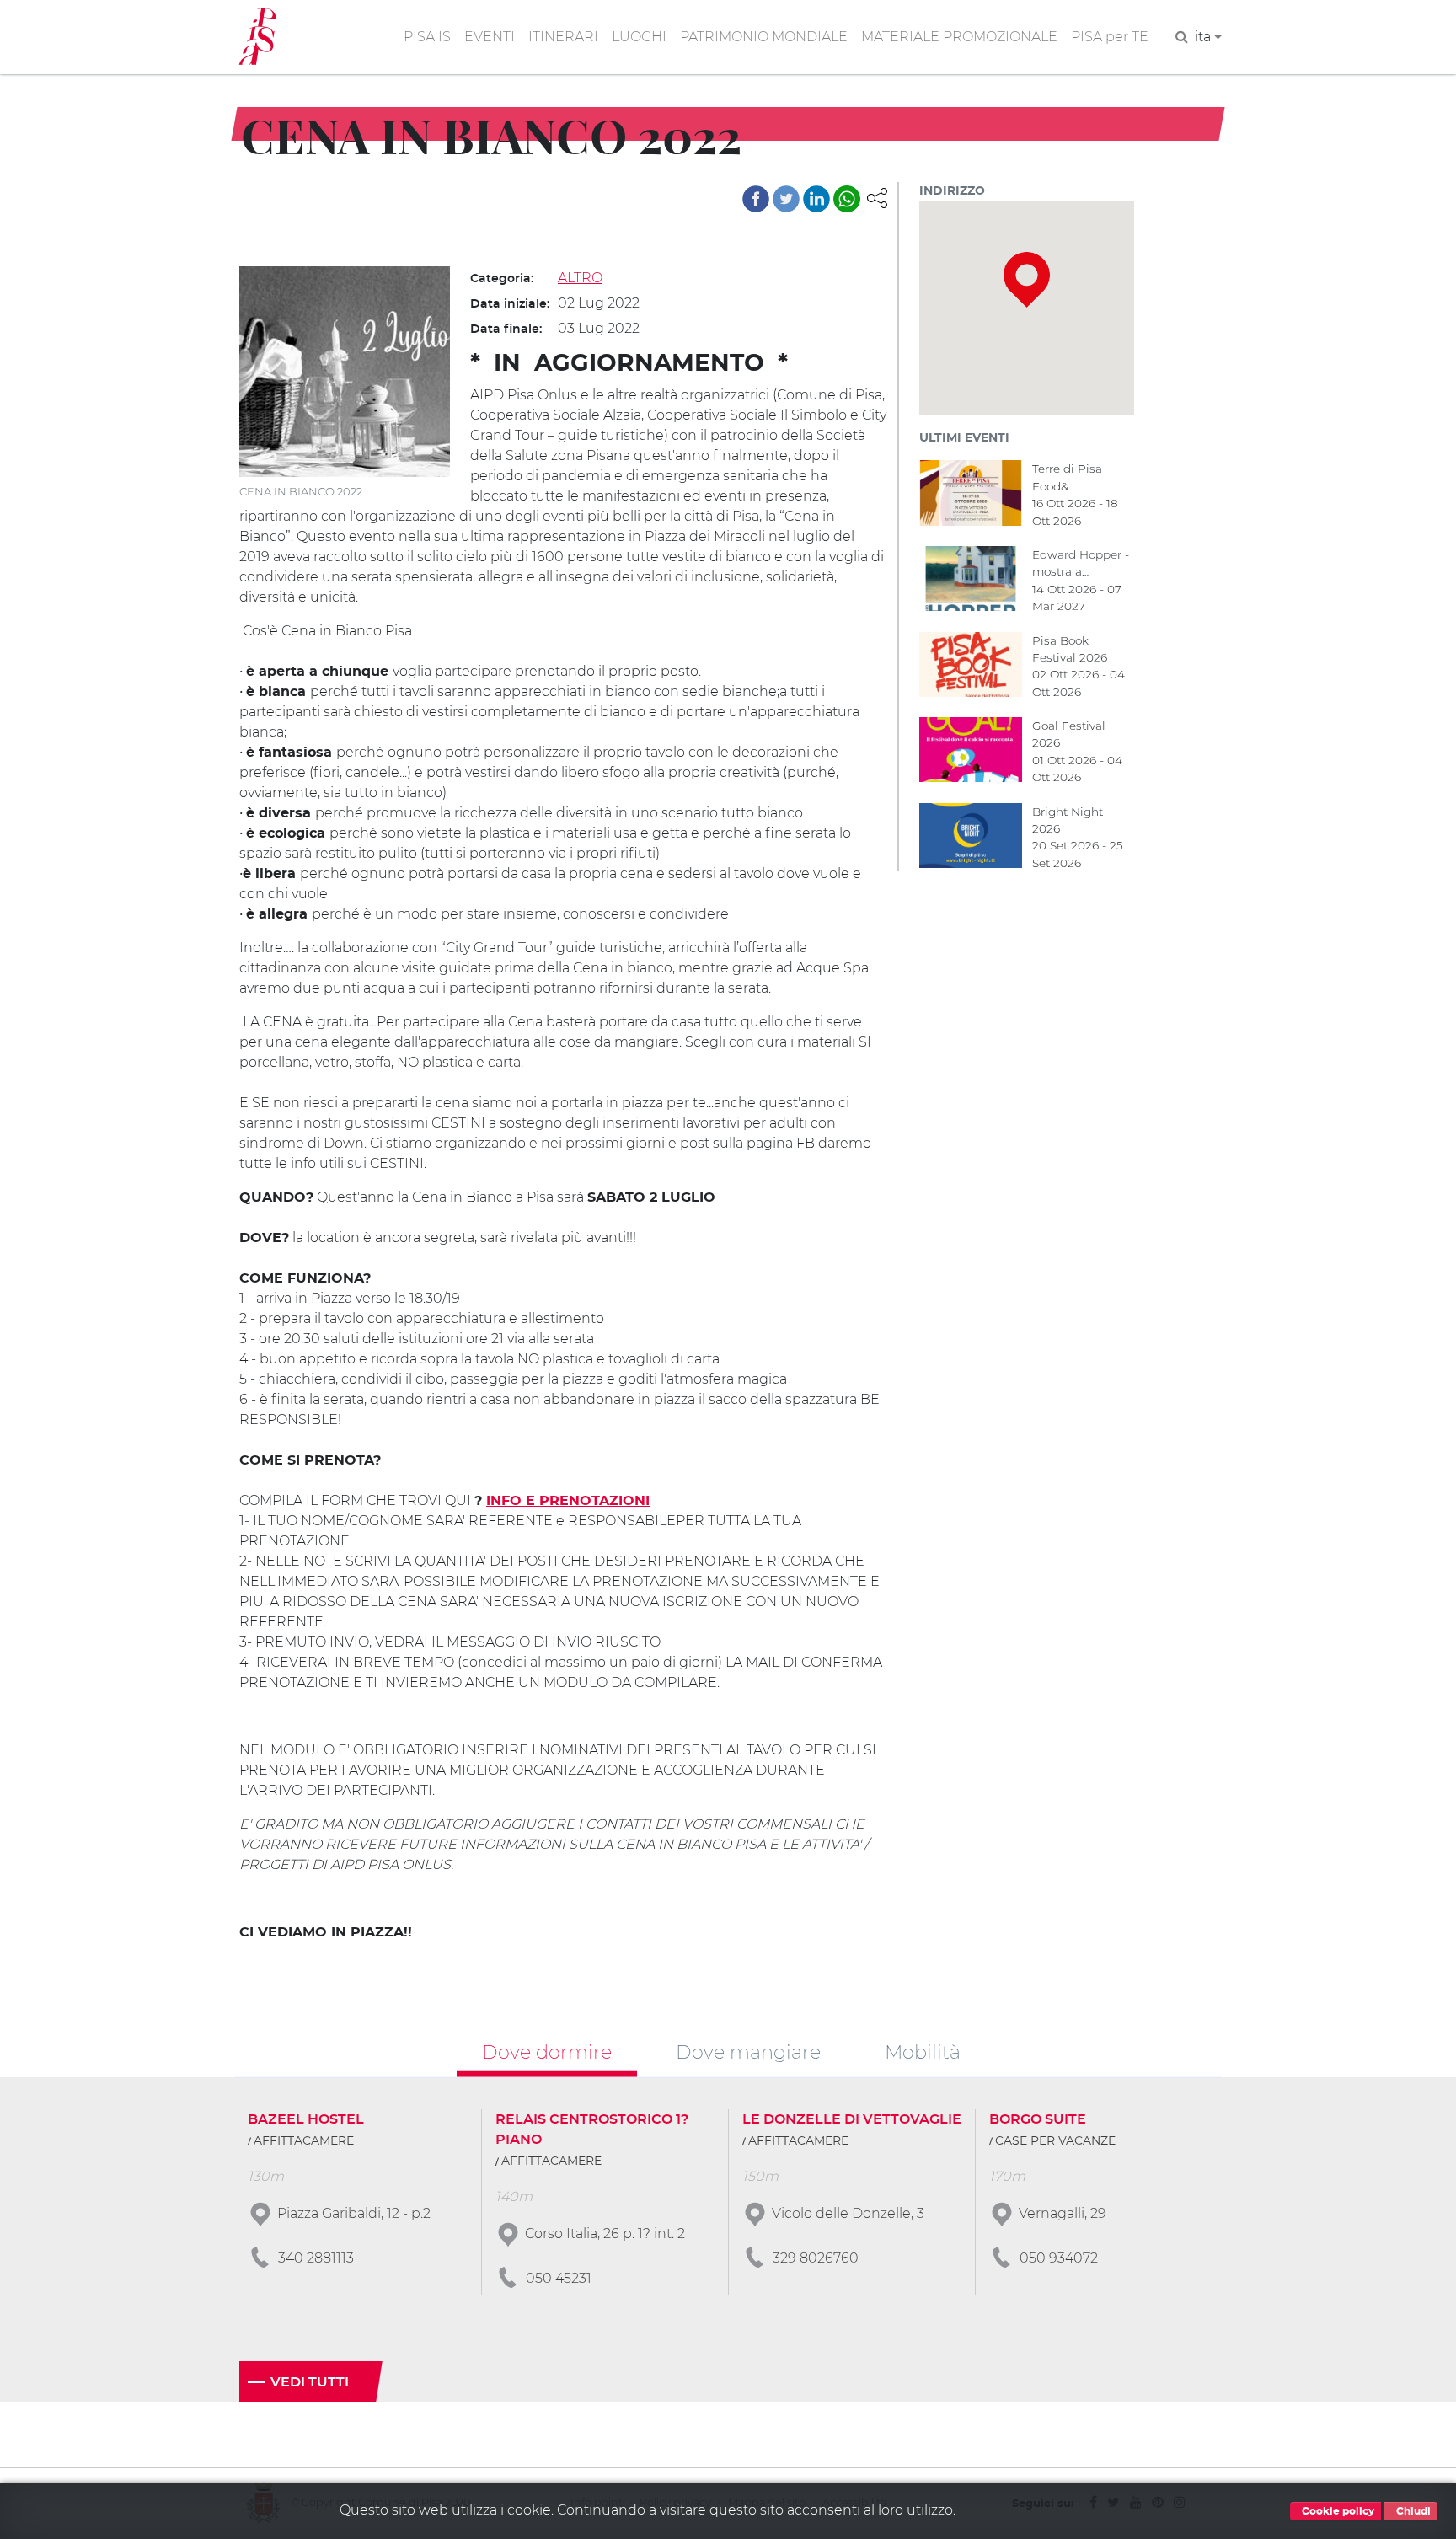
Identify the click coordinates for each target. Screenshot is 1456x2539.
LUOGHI (639, 37)
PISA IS (427, 37)
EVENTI (490, 37)
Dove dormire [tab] (547, 2051)
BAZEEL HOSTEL (306, 2119)
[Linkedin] (816, 199)
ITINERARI (563, 37)
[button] (877, 197)
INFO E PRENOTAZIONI (568, 1501)
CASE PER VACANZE (1055, 2141)
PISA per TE (1110, 37)
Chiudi (1412, 2511)
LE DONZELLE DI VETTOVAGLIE (852, 2119)
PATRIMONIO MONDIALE (764, 37)
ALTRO (580, 278)
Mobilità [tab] (923, 2051)
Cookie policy (1337, 2511)
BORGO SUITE (1038, 2119)
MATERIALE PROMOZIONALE (959, 37)
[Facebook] (756, 199)
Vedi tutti (310, 2382)
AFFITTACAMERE (304, 2141)
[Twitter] (786, 199)
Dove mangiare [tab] (748, 2051)
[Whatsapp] (847, 199)
